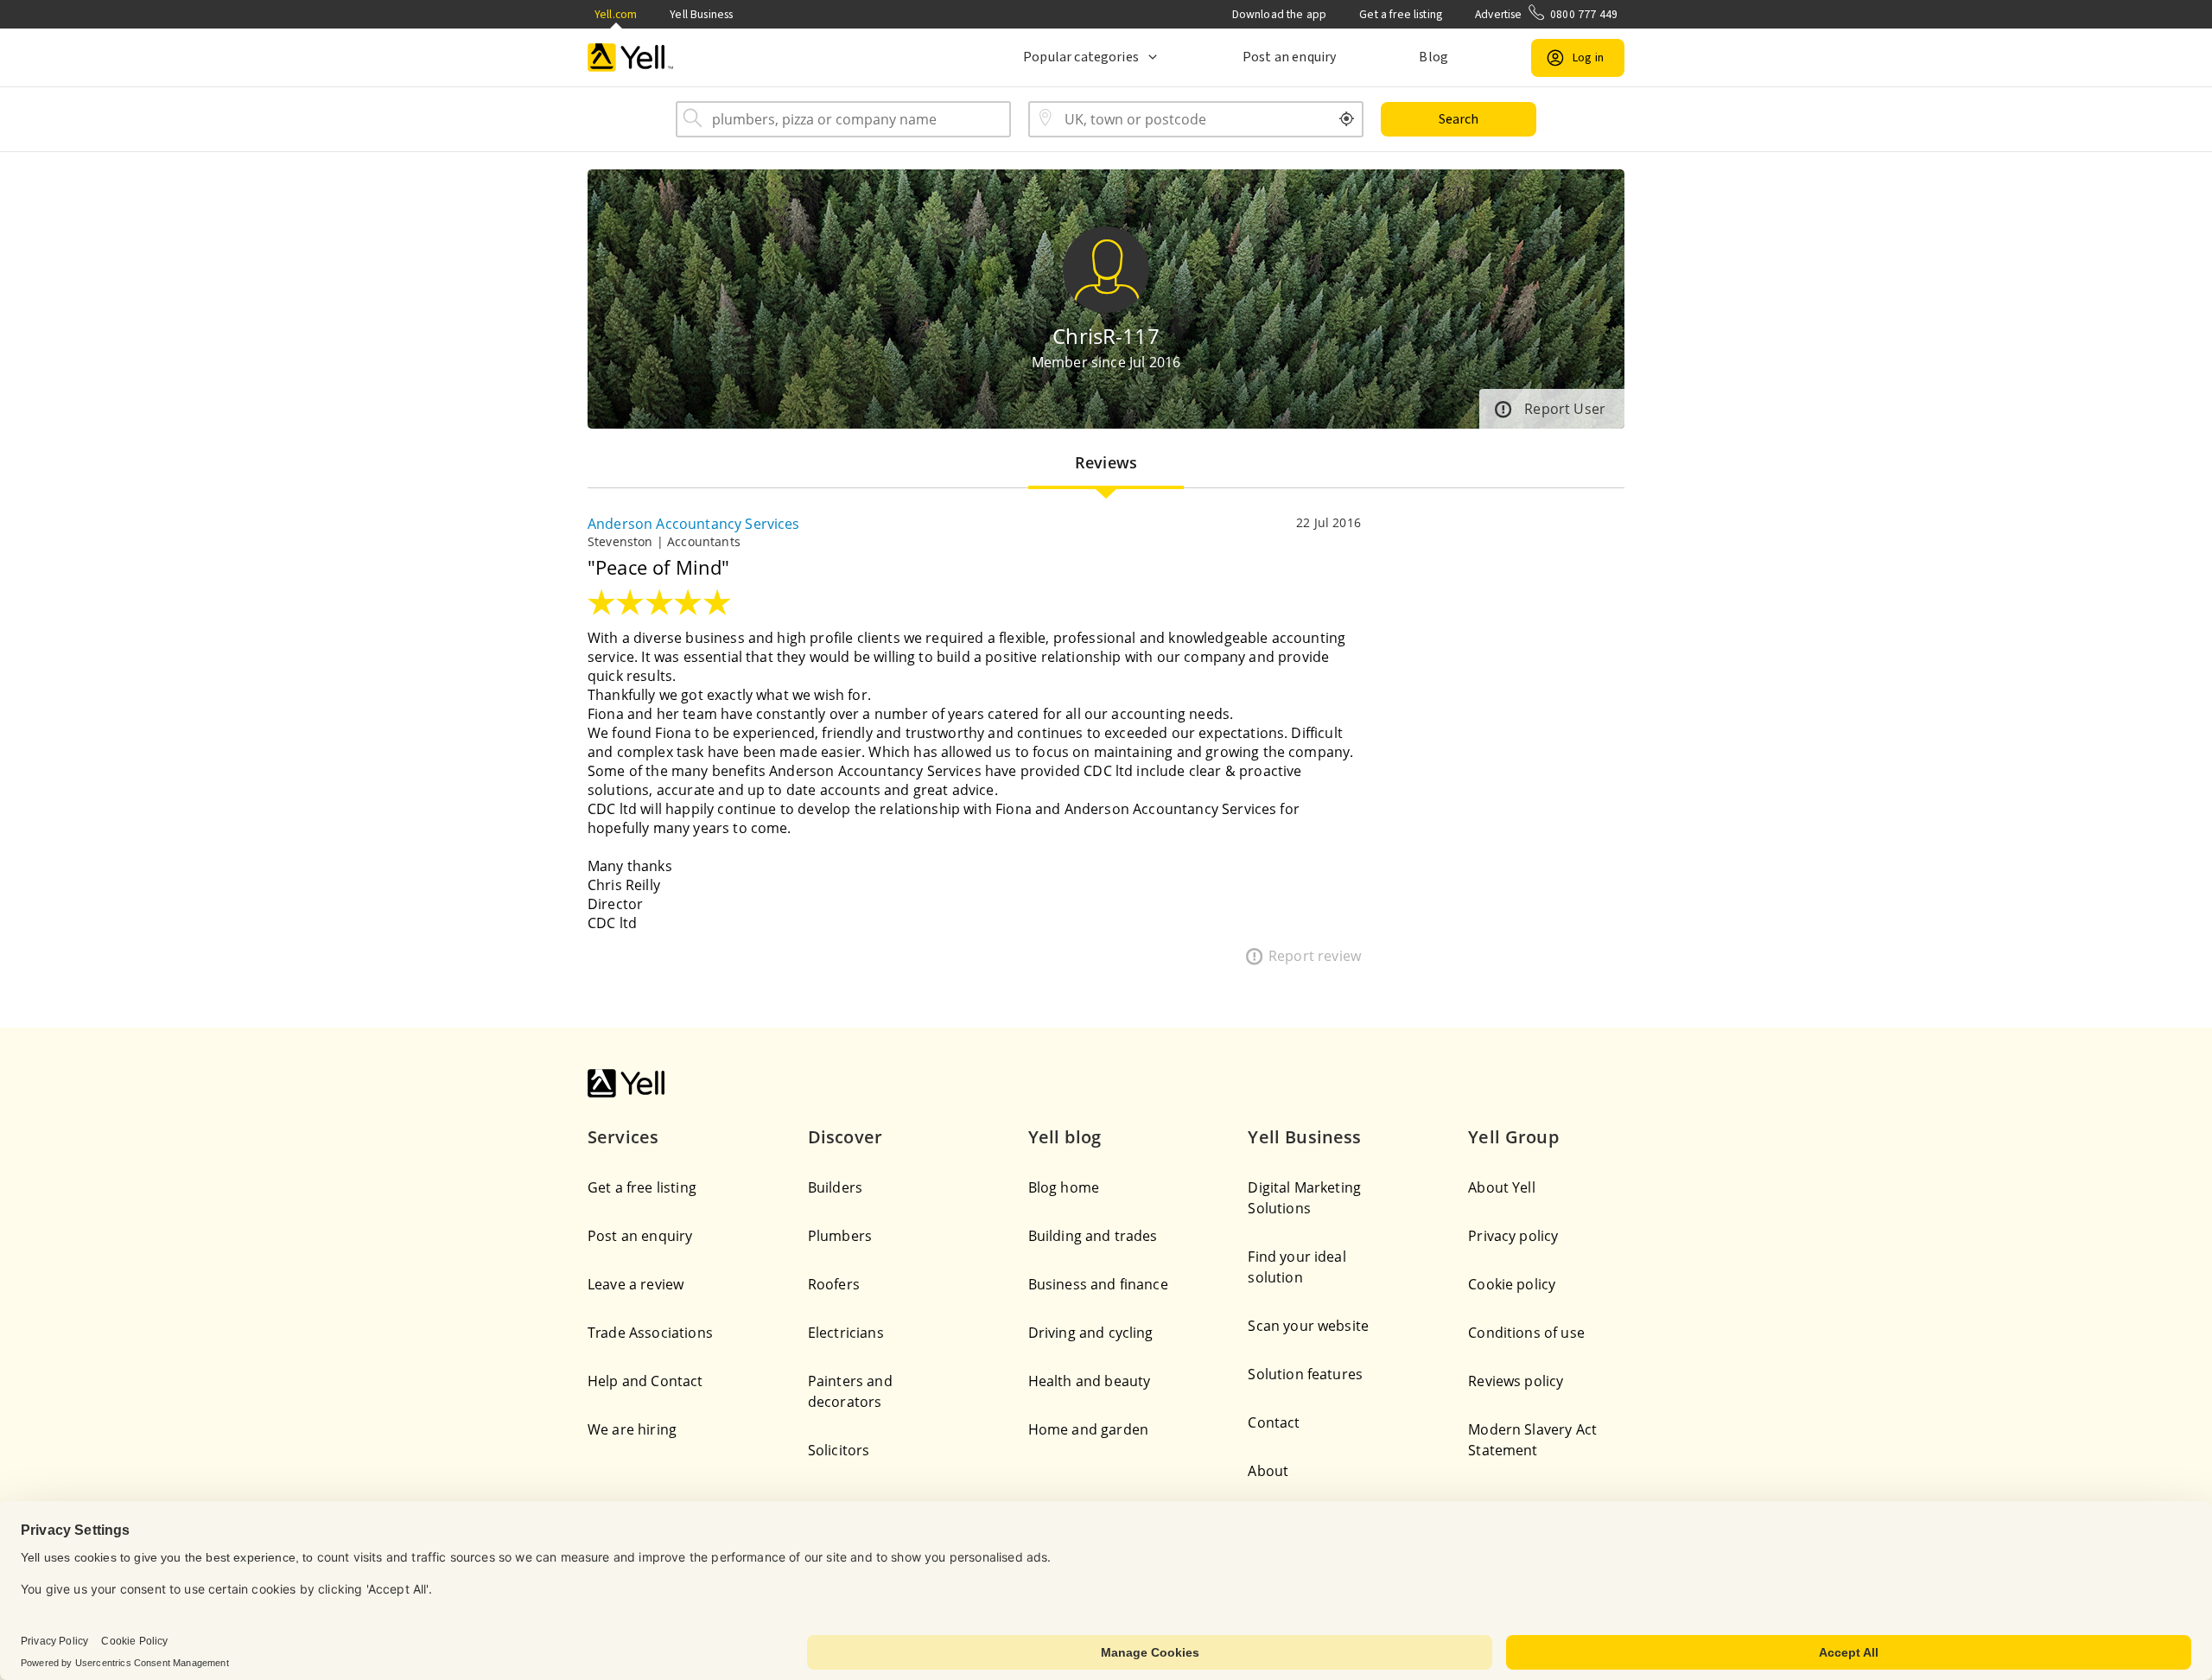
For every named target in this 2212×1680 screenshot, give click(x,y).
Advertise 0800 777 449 (1546, 14)
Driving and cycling (1091, 1333)
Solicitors (839, 1450)
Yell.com (616, 14)
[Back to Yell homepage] (631, 57)
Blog (1433, 57)
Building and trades (1093, 1236)
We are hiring (632, 1429)
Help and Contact (645, 1381)
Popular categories (1081, 57)
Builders (835, 1187)
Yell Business (701, 14)
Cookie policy (1512, 1284)
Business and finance (1098, 1284)
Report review (1315, 956)
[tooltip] (1347, 119)
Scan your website (1308, 1326)
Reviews (1106, 462)
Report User (1565, 409)
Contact (1274, 1422)
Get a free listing (1401, 14)
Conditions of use (1526, 1333)
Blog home (1064, 1187)
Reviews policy (1516, 1381)
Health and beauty (1090, 1381)
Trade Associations (650, 1333)
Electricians (846, 1333)
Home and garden (1088, 1429)
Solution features (1305, 1374)
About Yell (1502, 1187)
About (1268, 1471)
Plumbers (840, 1236)
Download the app (1280, 14)
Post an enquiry (1289, 57)
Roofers (834, 1284)
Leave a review (636, 1284)
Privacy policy (1513, 1236)
